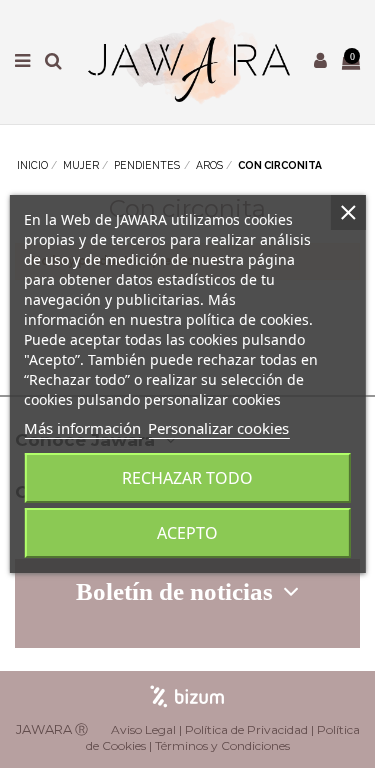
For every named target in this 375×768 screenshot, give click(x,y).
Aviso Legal (143, 729)
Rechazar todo (187, 478)
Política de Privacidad (246, 729)
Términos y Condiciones (222, 745)
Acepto (187, 533)
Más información (82, 428)
